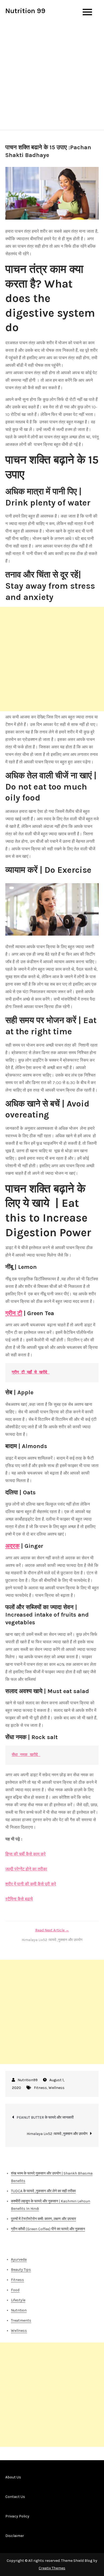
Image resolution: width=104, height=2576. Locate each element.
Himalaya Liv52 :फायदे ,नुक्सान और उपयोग (57, 2134)
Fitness (40, 2088)
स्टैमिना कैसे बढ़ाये (19, 1899)
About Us (13, 2477)
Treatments (21, 2320)
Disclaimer (15, 2536)
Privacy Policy (17, 2516)
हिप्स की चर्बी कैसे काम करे (25, 1854)
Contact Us (15, 2497)
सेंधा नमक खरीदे (26, 1755)
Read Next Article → (52, 1930)
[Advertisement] (52, 75)
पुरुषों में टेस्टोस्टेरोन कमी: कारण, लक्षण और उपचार (43, 2219)
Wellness (57, 2088)
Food (15, 2290)
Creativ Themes (52, 2568)
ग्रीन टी (14, 1313)
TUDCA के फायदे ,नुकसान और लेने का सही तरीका (43, 2191)
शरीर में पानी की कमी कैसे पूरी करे (31, 1884)
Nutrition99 (28, 2080)
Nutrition (19, 2310)
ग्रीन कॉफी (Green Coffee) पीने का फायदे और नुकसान (48, 2229)
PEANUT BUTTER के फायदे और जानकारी (45, 2117)
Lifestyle (18, 2300)
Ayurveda (19, 2259)
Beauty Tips (21, 2270)
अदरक (12, 1546)
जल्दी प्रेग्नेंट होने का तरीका (26, 1869)
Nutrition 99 (25, 11)
